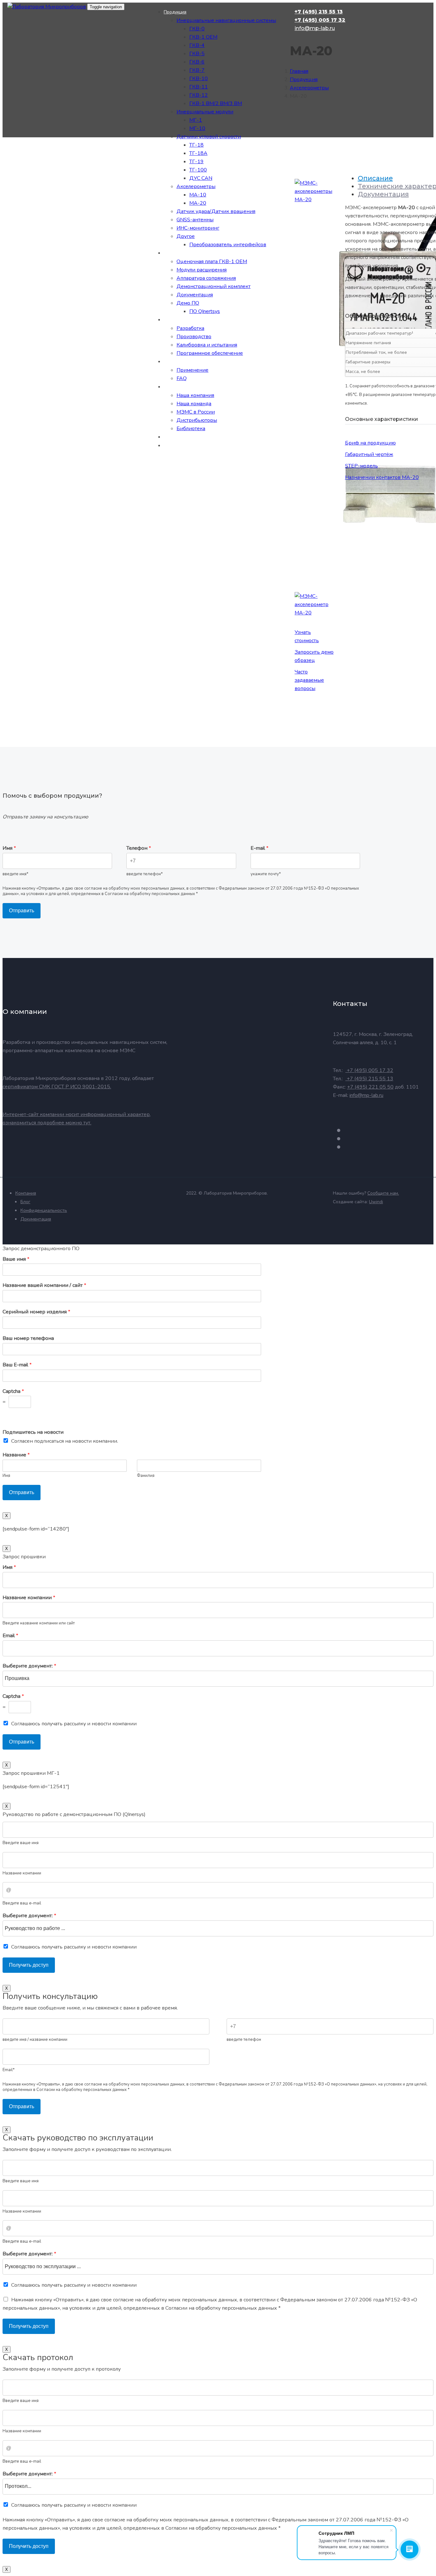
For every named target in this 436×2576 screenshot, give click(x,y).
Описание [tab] (375, 178)
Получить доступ (29, 1965)
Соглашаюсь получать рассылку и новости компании (74, 1724)
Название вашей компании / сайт (44, 1285)
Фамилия (146, 1476)
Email (10, 1636)
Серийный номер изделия (36, 1312)
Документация (36, 1219)
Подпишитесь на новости (33, 1432)
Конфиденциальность (44, 1210)
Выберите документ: (29, 1666)
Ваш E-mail (17, 1365)
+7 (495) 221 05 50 (370, 1087)
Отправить (22, 911)
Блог (25, 1202)
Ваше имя (16, 1259)
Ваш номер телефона (28, 1338)
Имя (9, 848)
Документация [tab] (383, 194)
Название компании (29, 1598)
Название (16, 1455)
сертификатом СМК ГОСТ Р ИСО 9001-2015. (57, 1087)
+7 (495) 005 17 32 (176, 467)
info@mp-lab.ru (171, 476)
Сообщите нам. (383, 1193)
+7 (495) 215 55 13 (175, 459)
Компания (26, 1193)
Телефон (139, 848)
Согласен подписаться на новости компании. (65, 1441)
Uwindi (376, 1202)
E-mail (259, 848)
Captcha (13, 1391)
